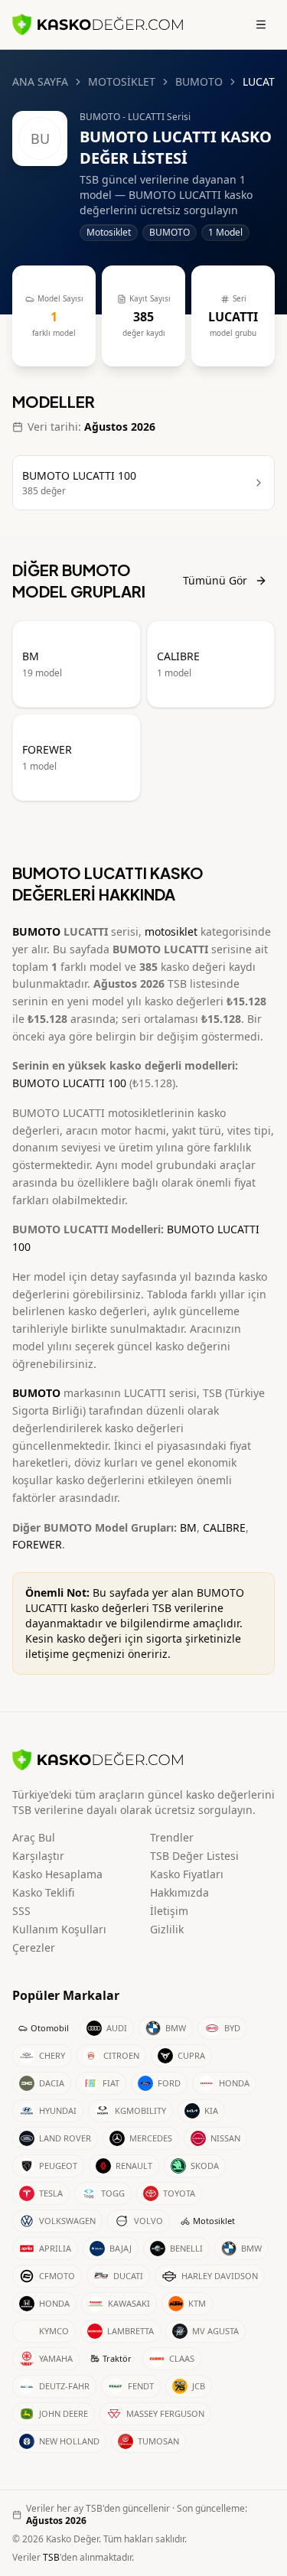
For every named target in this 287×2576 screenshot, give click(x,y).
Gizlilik (167, 1929)
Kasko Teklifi (43, 1892)
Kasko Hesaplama (57, 1874)
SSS (21, 1911)
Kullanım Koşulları (59, 1929)
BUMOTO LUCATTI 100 (69, 1083)
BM (188, 1527)
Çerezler (34, 1947)
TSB (51, 2557)
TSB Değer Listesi (194, 1856)
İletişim (169, 1911)
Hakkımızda (179, 1892)
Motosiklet (214, 2221)
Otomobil (50, 2028)
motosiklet (171, 931)
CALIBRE (224, 1527)
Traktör (117, 2358)
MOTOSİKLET (122, 81)
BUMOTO (199, 81)
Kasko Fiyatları (187, 1874)
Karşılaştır (38, 1856)
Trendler (172, 1837)
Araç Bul (34, 1837)
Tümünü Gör (215, 580)
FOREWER (37, 1544)
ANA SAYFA (40, 81)
